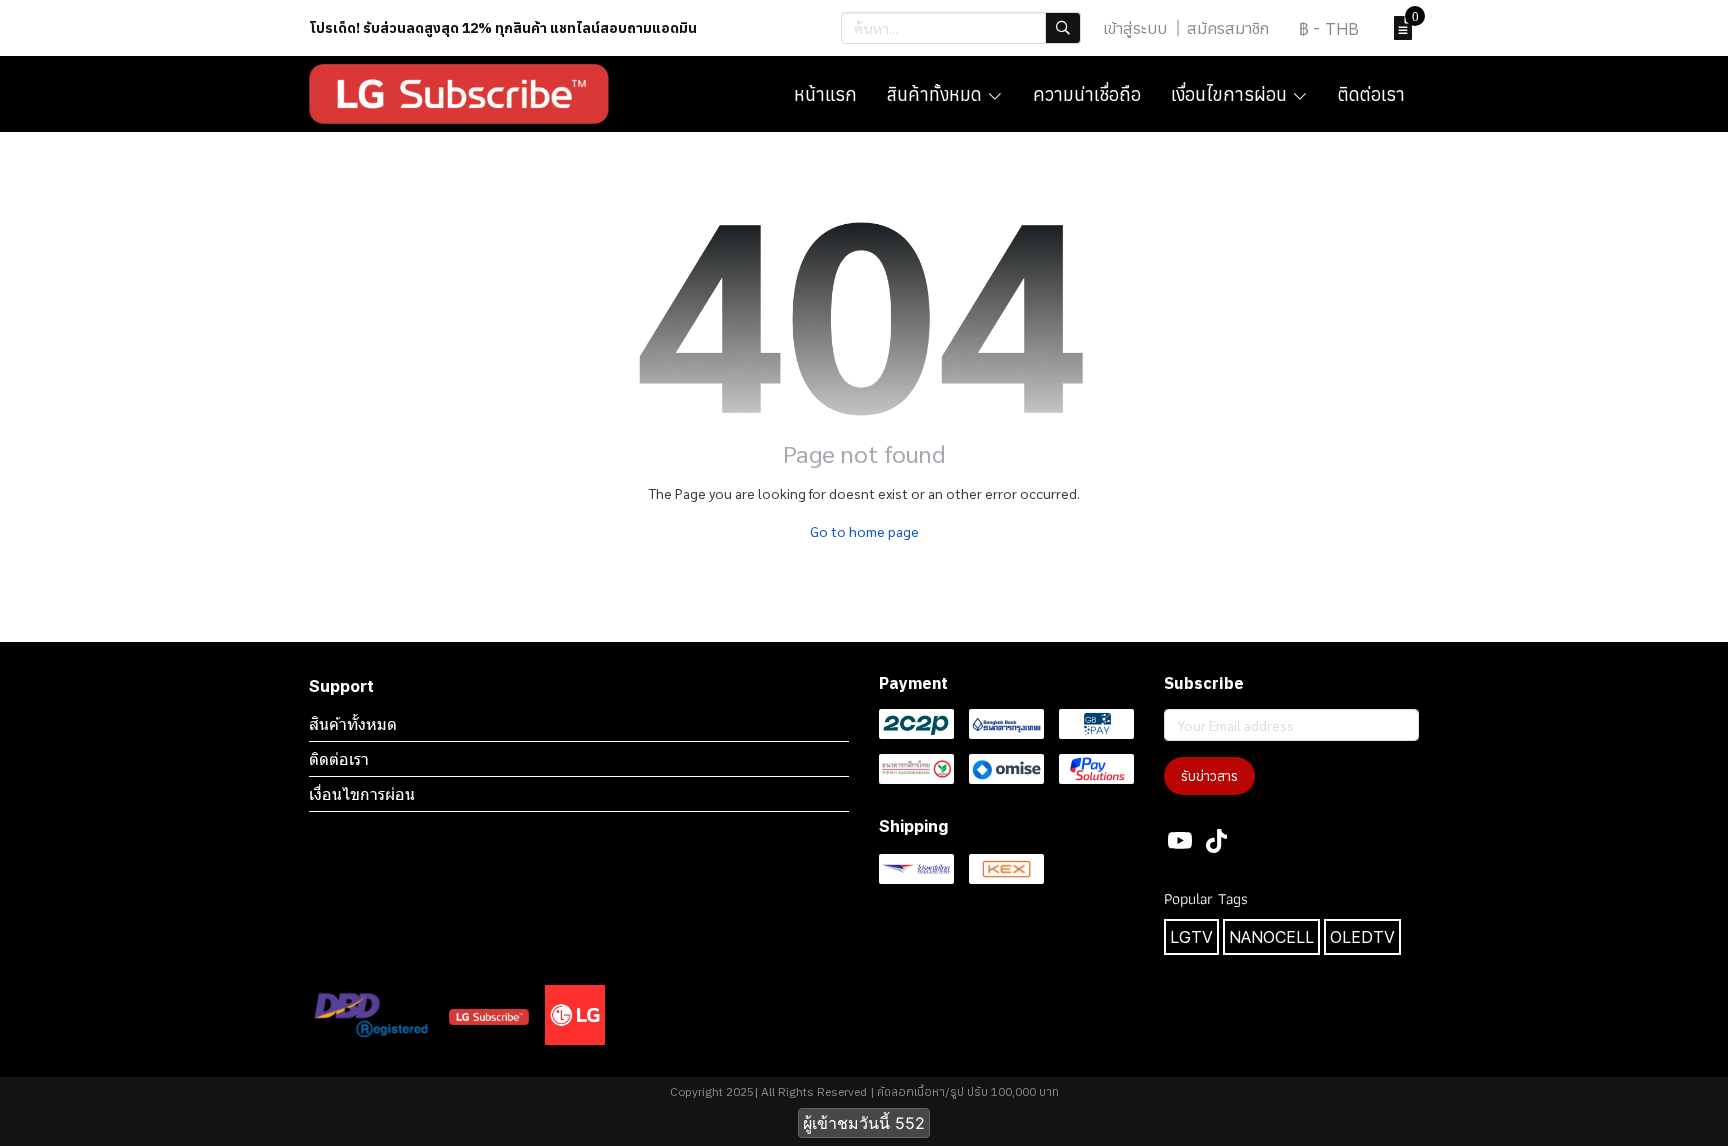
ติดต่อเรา (339, 759)
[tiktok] (1216, 841)
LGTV (1191, 937)
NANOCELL (1271, 937)
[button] (961, 28)
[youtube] (1180, 841)
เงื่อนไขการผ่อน (362, 794)
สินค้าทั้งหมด (353, 724)
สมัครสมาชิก (1228, 28)
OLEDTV (1362, 937)
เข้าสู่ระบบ (1135, 28)
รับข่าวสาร (1209, 776)
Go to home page (864, 531)
